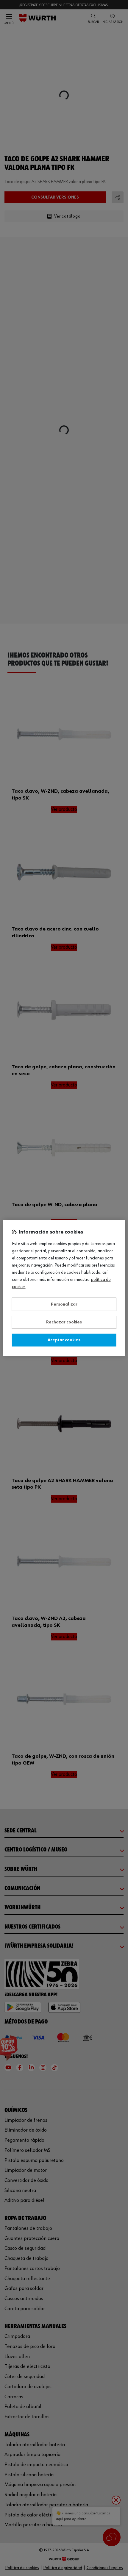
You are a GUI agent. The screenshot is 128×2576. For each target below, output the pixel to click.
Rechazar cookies (64, 1323)
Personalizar (64, 1304)
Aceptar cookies (64, 1340)
